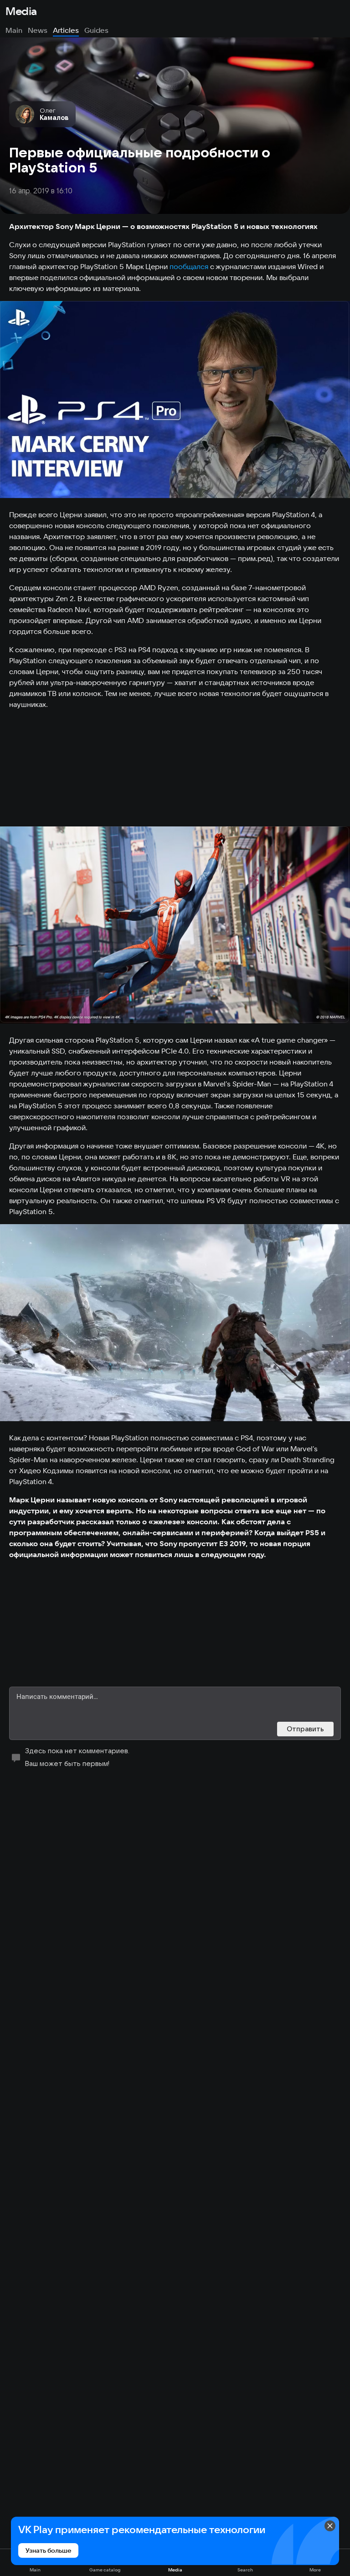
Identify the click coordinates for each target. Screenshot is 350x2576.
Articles (66, 30)
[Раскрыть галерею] (175, 400)
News (38, 30)
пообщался (189, 266)
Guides (96, 30)
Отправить (305, 1729)
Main (14, 30)
